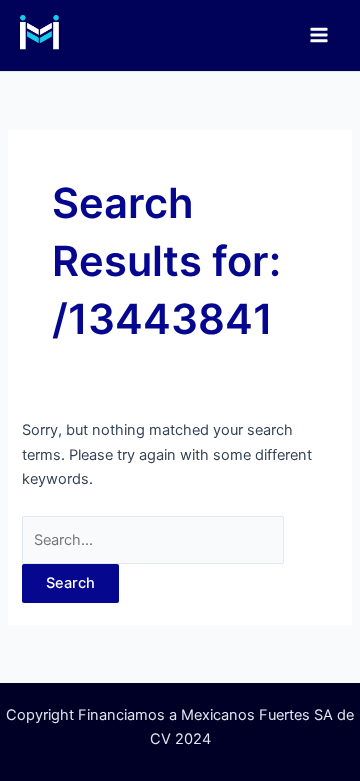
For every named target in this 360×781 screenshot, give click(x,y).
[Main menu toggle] (319, 35)
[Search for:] (153, 540)
